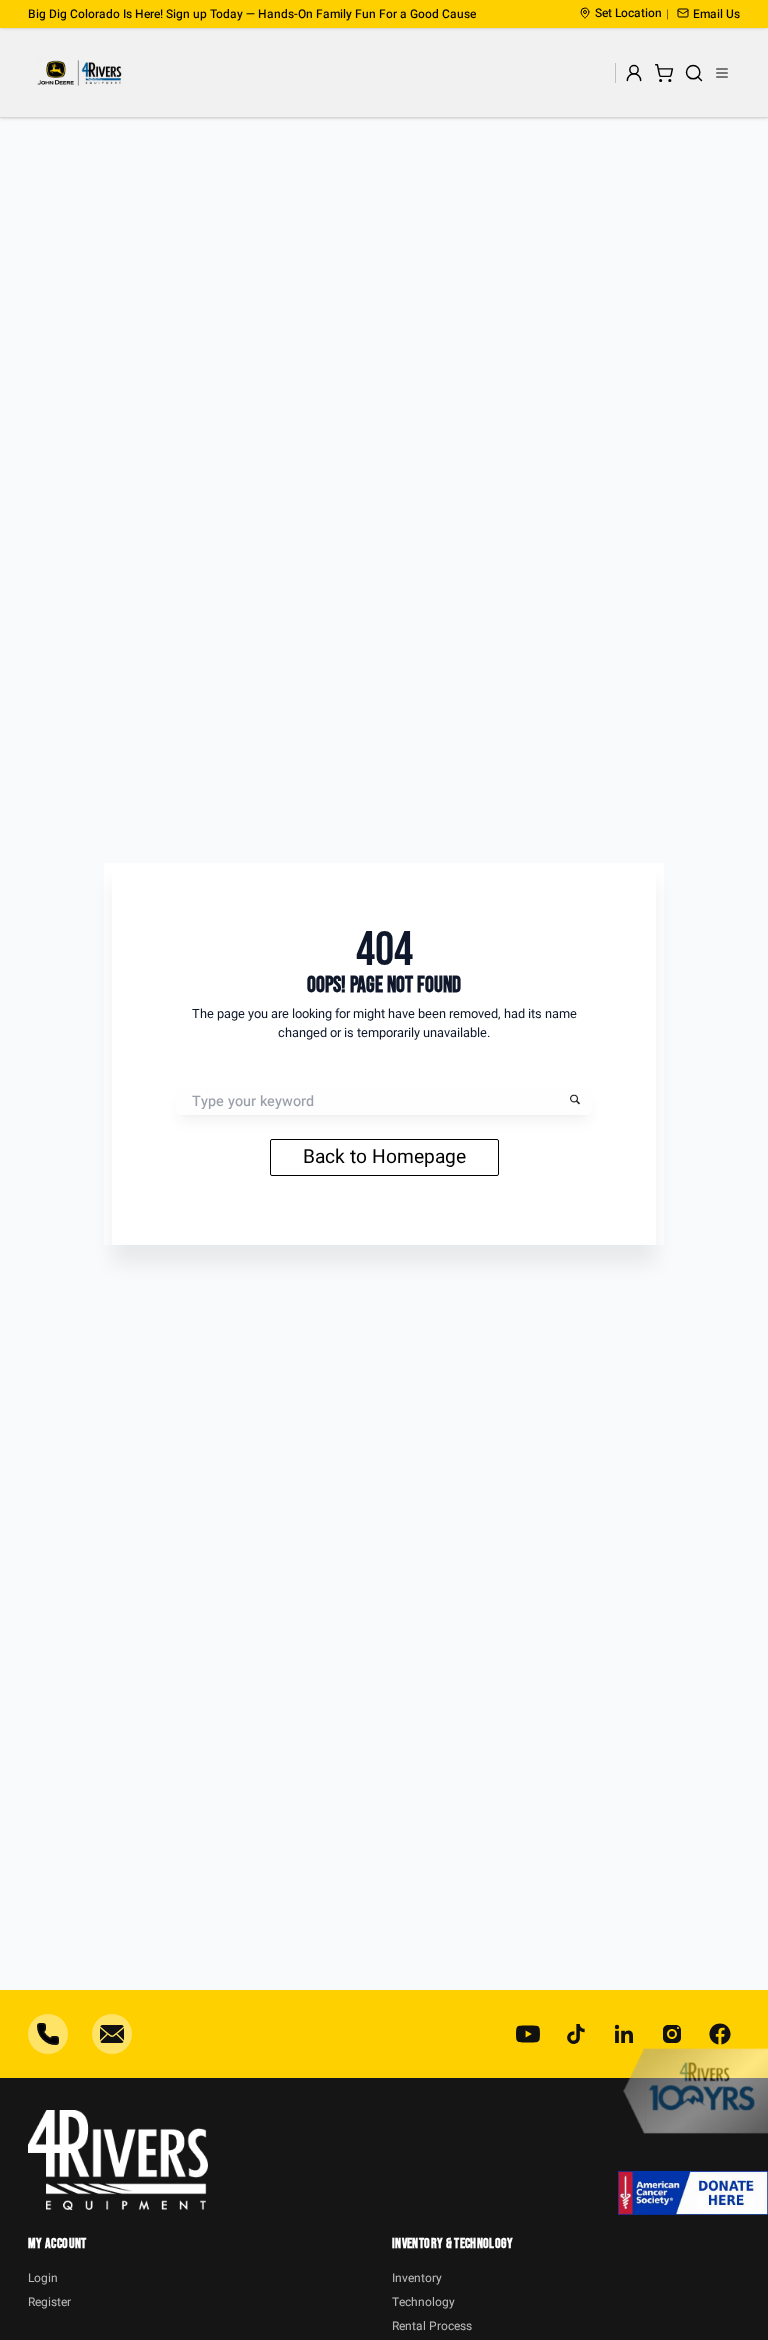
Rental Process (432, 2326)
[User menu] (634, 73)
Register (49, 2302)
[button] (708, 14)
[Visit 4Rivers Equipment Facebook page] (720, 2034)
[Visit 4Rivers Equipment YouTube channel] (528, 2034)
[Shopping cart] (664, 73)
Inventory (417, 2278)
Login (43, 2278)
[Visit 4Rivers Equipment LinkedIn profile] (624, 2034)
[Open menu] (722, 73)
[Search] (694, 73)
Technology (423, 2302)
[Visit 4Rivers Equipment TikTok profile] (576, 2034)
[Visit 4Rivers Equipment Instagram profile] (672, 2034)
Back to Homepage (384, 1157)
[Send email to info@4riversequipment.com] (112, 2034)
